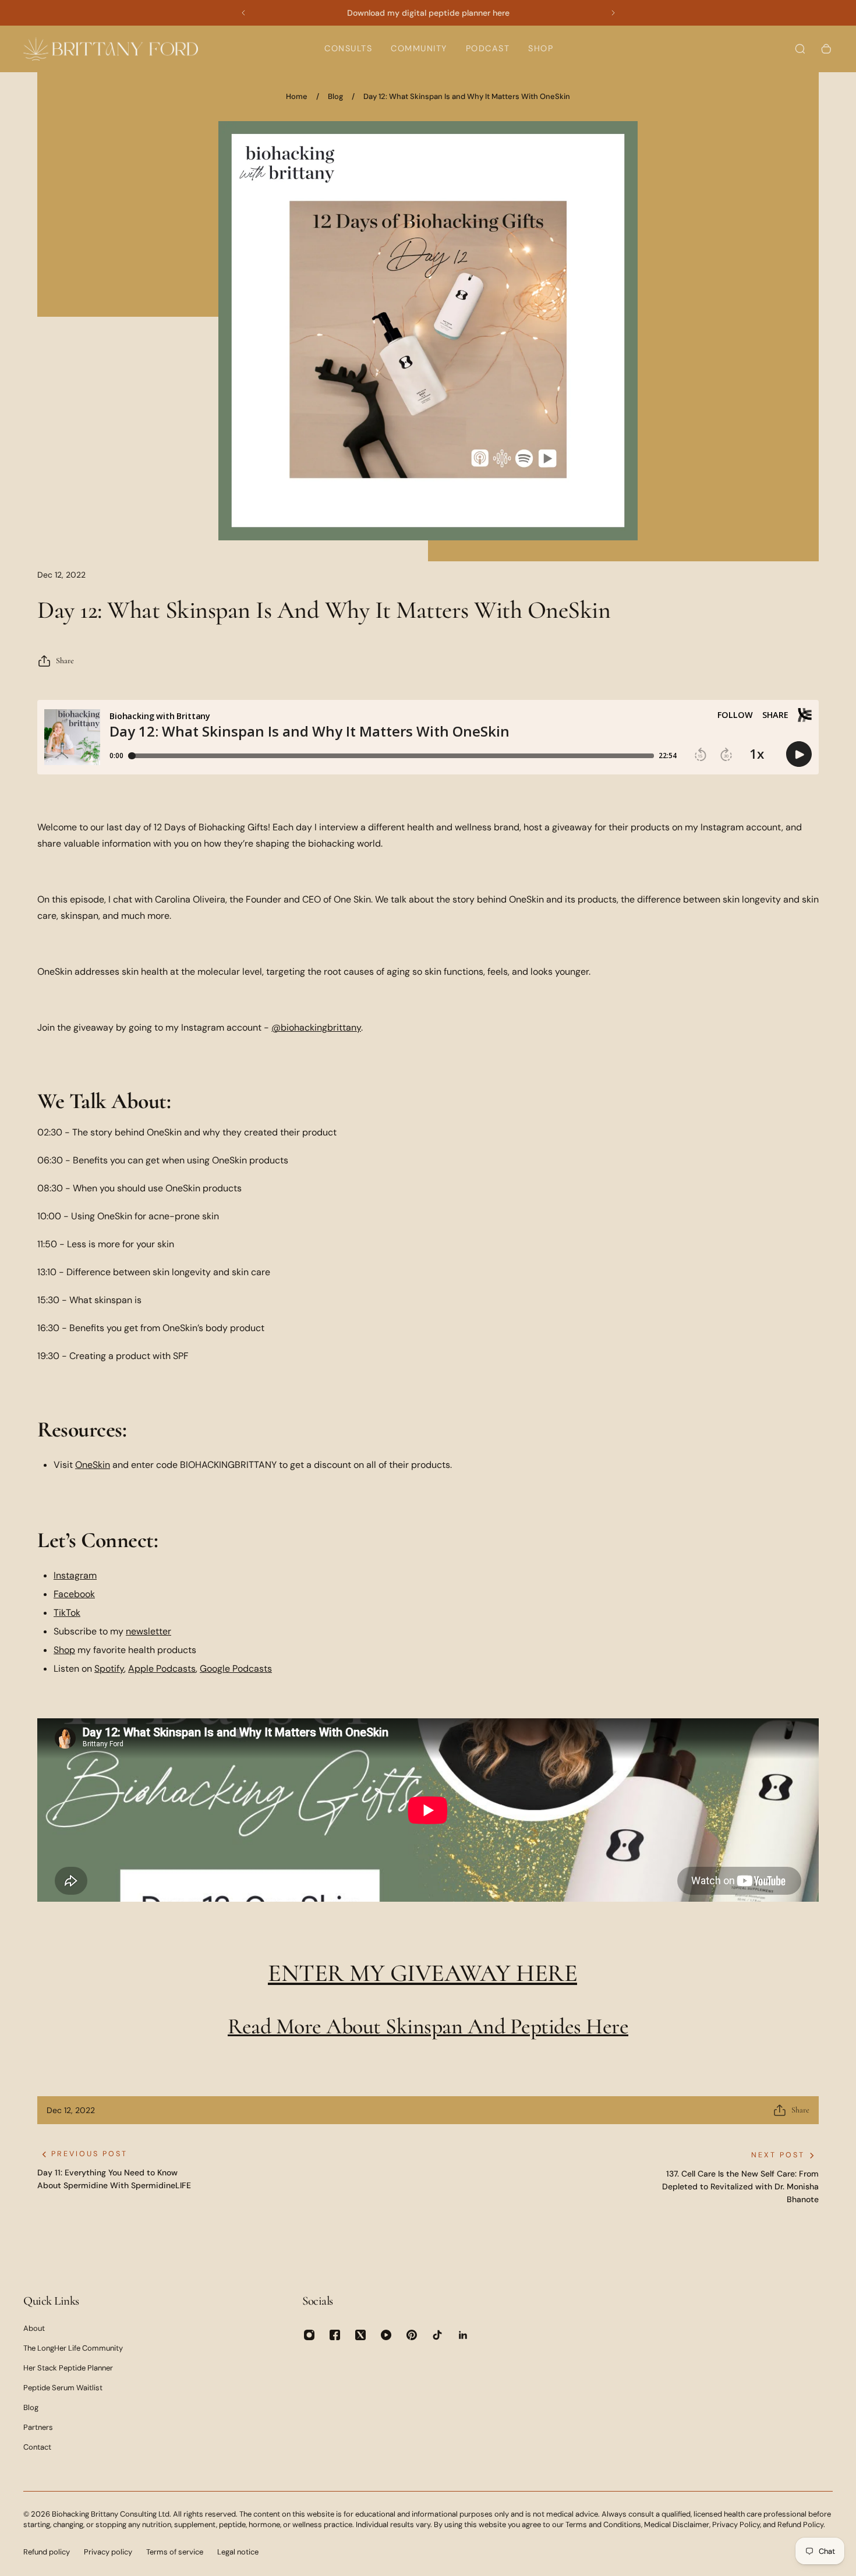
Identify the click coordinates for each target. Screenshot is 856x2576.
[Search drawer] (800, 49)
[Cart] (826, 49)
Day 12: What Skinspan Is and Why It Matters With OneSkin (467, 96)
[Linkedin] (463, 2335)
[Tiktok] (437, 2335)
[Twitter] (360, 2335)
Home (297, 96)
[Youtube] (386, 2335)
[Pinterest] (412, 2335)
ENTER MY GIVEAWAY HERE (422, 1973)
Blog (335, 96)
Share (65, 661)
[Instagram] (309, 2335)
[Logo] (111, 49)
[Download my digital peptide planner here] (428, 13)
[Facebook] (335, 2335)
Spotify (109, 1669)
